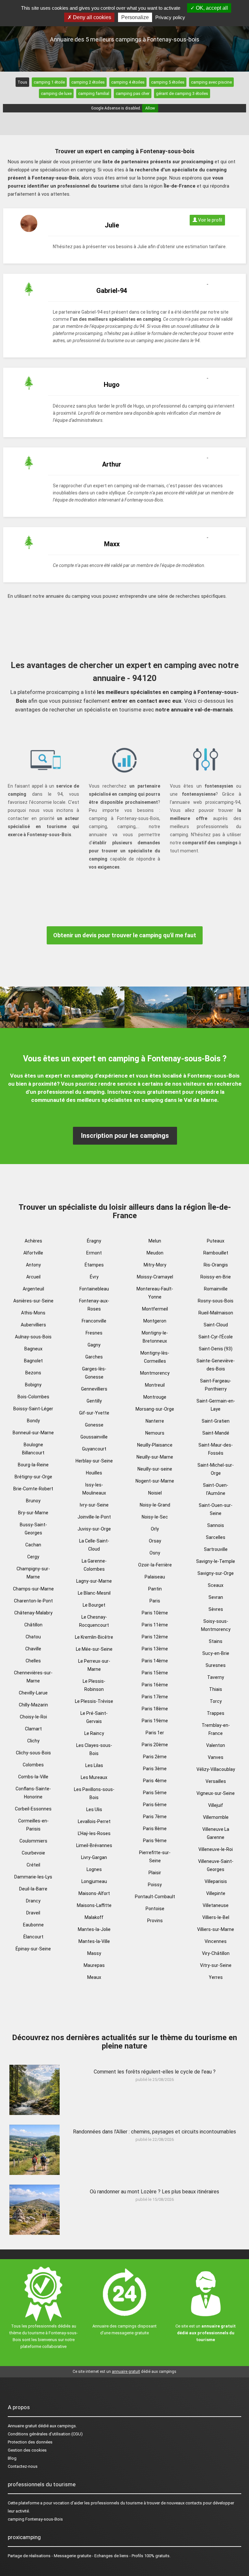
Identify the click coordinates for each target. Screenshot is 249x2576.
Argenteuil (33, 1289)
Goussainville (94, 1437)
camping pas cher (133, 93)
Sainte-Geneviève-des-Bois (216, 1365)
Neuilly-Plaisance (155, 1445)
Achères (33, 1241)
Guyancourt (94, 1449)
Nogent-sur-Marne (155, 1481)
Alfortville (33, 1253)
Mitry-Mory (155, 1265)
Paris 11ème (155, 1625)
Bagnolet (33, 1361)
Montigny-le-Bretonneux (155, 1337)
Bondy (33, 1421)
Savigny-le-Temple (216, 1561)
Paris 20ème (155, 1745)
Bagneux (33, 1349)
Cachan (33, 1545)
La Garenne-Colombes (94, 1565)
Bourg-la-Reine (33, 1465)
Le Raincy (94, 1733)
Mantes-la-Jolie (94, 1929)
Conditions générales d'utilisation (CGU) (45, 2434)
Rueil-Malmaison (216, 1313)
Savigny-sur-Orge (216, 1573)
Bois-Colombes (33, 1397)
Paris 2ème (155, 1757)
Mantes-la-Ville (94, 1941)
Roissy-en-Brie (216, 1277)
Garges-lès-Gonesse (94, 1373)
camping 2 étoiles (88, 82)
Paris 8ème (155, 1829)
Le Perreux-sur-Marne (94, 1665)
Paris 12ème (155, 1637)
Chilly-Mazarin (33, 1705)
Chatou (33, 1637)
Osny (155, 1553)
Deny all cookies (91, 17)
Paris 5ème (155, 1793)
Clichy (33, 1741)
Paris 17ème (155, 1697)
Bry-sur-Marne (33, 1513)
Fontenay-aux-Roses (94, 1305)
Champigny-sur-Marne (33, 1573)
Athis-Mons (33, 1313)
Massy (94, 1953)
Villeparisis (216, 1881)
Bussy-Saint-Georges (33, 1529)
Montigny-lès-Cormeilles (155, 1357)
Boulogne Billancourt (33, 1449)
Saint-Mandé (216, 1433)
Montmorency (155, 1373)
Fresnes (94, 1333)
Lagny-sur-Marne (94, 1581)
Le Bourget (94, 1605)
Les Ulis (94, 1809)
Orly (155, 1529)
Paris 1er (155, 1733)
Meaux (94, 1977)
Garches (94, 1357)
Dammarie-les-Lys (33, 1877)
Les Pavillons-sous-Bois (94, 1793)
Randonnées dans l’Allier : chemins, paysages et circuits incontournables (154, 2132)
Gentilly (94, 1401)
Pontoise (155, 1909)
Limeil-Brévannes (94, 1845)
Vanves (216, 1757)
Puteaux (216, 1241)
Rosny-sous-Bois (216, 1301)
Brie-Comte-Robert (33, 1489)
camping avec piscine (211, 82)
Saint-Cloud (216, 1325)
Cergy (33, 1557)
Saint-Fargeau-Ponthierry (216, 1385)
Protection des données (30, 2442)
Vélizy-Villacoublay (216, 1769)
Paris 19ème (155, 1721)
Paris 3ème (155, 1769)
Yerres (216, 1977)
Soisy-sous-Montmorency (216, 1625)
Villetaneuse (216, 1905)
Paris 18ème (155, 1709)
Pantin (155, 1589)
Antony (33, 1265)
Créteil (33, 1865)
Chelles (33, 1661)
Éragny (94, 1241)
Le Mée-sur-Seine (94, 1649)
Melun (155, 1241)
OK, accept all (211, 8)
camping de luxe (56, 93)
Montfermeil (155, 1309)
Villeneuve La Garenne (216, 1833)
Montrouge (155, 1397)
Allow (150, 108)
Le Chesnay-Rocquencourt (94, 1621)
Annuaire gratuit (22, 2426)
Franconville (94, 1321)
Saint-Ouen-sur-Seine (216, 1509)
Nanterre (155, 1421)
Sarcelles (216, 1537)
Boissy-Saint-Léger (33, 1409)
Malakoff (94, 1917)
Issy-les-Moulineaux (94, 1489)
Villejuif (216, 1805)
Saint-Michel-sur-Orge (216, 1469)
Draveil (33, 1913)
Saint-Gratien (216, 1421)
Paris (155, 1601)
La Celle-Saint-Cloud (94, 1545)
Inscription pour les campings (125, 1136)
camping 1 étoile (49, 82)
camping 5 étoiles (168, 82)
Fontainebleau (94, 1289)
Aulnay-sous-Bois (33, 1337)
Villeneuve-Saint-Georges (216, 1865)
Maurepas (94, 1965)
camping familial (94, 93)
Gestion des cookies (27, 2450)
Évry (94, 1277)
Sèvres (216, 1609)
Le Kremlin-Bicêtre (94, 1637)
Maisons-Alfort (94, 1893)
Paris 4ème (155, 1781)
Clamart (33, 1729)
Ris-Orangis (216, 1265)
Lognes (94, 1869)
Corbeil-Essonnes (33, 1809)
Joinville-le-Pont (94, 1517)
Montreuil (155, 1385)
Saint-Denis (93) (216, 1349)
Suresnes (216, 1665)
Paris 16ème (155, 1685)
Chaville (33, 1649)
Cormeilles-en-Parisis (33, 1825)
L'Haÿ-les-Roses (94, 1833)
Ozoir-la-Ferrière (155, 1565)
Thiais (216, 1689)
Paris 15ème (155, 1673)
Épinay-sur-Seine (33, 1949)
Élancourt (33, 1937)
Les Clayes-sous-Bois (94, 1749)
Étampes (94, 1265)
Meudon (155, 1253)
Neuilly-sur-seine (155, 1469)
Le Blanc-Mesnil (94, 1593)
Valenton (216, 1745)
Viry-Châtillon (216, 1953)
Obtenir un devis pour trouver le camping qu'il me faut (125, 935)
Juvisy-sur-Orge (94, 1529)
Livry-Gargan (94, 1857)
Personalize (135, 17)
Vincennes (216, 1941)
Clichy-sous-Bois (33, 1753)
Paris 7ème (155, 1817)
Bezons (33, 1373)
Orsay (155, 1541)
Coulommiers (33, 1841)
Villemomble (216, 1817)
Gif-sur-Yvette (94, 1413)
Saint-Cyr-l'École (216, 1337)
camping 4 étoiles (128, 82)
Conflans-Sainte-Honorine (33, 1793)
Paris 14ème (155, 1661)
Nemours (155, 1433)
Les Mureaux (94, 1777)
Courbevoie (33, 1853)
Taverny (216, 1677)
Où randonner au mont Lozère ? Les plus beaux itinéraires (154, 2192)
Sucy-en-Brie (216, 1653)
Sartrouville (216, 1549)
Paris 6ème (155, 1805)
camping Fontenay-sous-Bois (35, 2519)
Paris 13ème (155, 1649)
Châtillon (33, 1625)
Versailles (216, 1781)
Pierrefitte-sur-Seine (155, 1857)
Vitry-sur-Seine (216, 1965)
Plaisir (155, 1873)
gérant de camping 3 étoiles (182, 93)
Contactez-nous (23, 2466)
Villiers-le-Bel (216, 1917)
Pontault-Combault (155, 1897)
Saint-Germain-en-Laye (216, 1405)
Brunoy (33, 1501)
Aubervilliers (33, 1325)
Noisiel (155, 1493)
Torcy (216, 1701)
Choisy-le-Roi (33, 1717)
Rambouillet (216, 1253)
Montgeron (155, 1321)
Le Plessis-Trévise (94, 1701)
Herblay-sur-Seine (94, 1461)
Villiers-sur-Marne (216, 1929)
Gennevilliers (94, 1389)
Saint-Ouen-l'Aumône (216, 1489)
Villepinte (216, 1893)
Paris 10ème (155, 1613)
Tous (22, 82)
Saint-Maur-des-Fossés (216, 1449)
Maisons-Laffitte (94, 1905)
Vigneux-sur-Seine (216, 1793)
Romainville (216, 1289)
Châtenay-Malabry (33, 1613)
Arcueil (33, 1277)
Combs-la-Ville (33, 1777)
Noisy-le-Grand (155, 1505)
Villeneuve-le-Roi (216, 1849)
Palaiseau (155, 1577)
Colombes (33, 1765)
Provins (155, 1921)
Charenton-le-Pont (33, 1601)
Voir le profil (210, 220)
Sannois (216, 1525)
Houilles (94, 1473)
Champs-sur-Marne (33, 1589)
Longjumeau (94, 1881)
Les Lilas (94, 1765)
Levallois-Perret (94, 1821)
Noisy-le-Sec (155, 1517)
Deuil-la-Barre (33, 1889)
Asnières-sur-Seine (33, 1301)
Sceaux (216, 1585)
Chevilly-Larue (33, 1693)
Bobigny (33, 1385)
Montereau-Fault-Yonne (155, 1293)
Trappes (216, 1713)
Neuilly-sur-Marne (155, 1457)
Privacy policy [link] (170, 17)
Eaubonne (33, 1925)
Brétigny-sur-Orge (33, 1477)
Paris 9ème (155, 1841)
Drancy (33, 1901)
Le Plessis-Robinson (94, 1685)
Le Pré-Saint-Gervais (94, 1717)
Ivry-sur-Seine (94, 1505)
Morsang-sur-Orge (155, 1409)
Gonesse (94, 1425)
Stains (216, 1641)
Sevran (216, 1597)
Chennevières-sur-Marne (33, 1677)
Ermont (94, 1253)
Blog (12, 2458)
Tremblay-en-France (216, 1729)
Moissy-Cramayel (155, 1277)
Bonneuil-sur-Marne (33, 1433)
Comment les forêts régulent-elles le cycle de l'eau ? (155, 2072)
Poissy (155, 1885)
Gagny (94, 1345)
